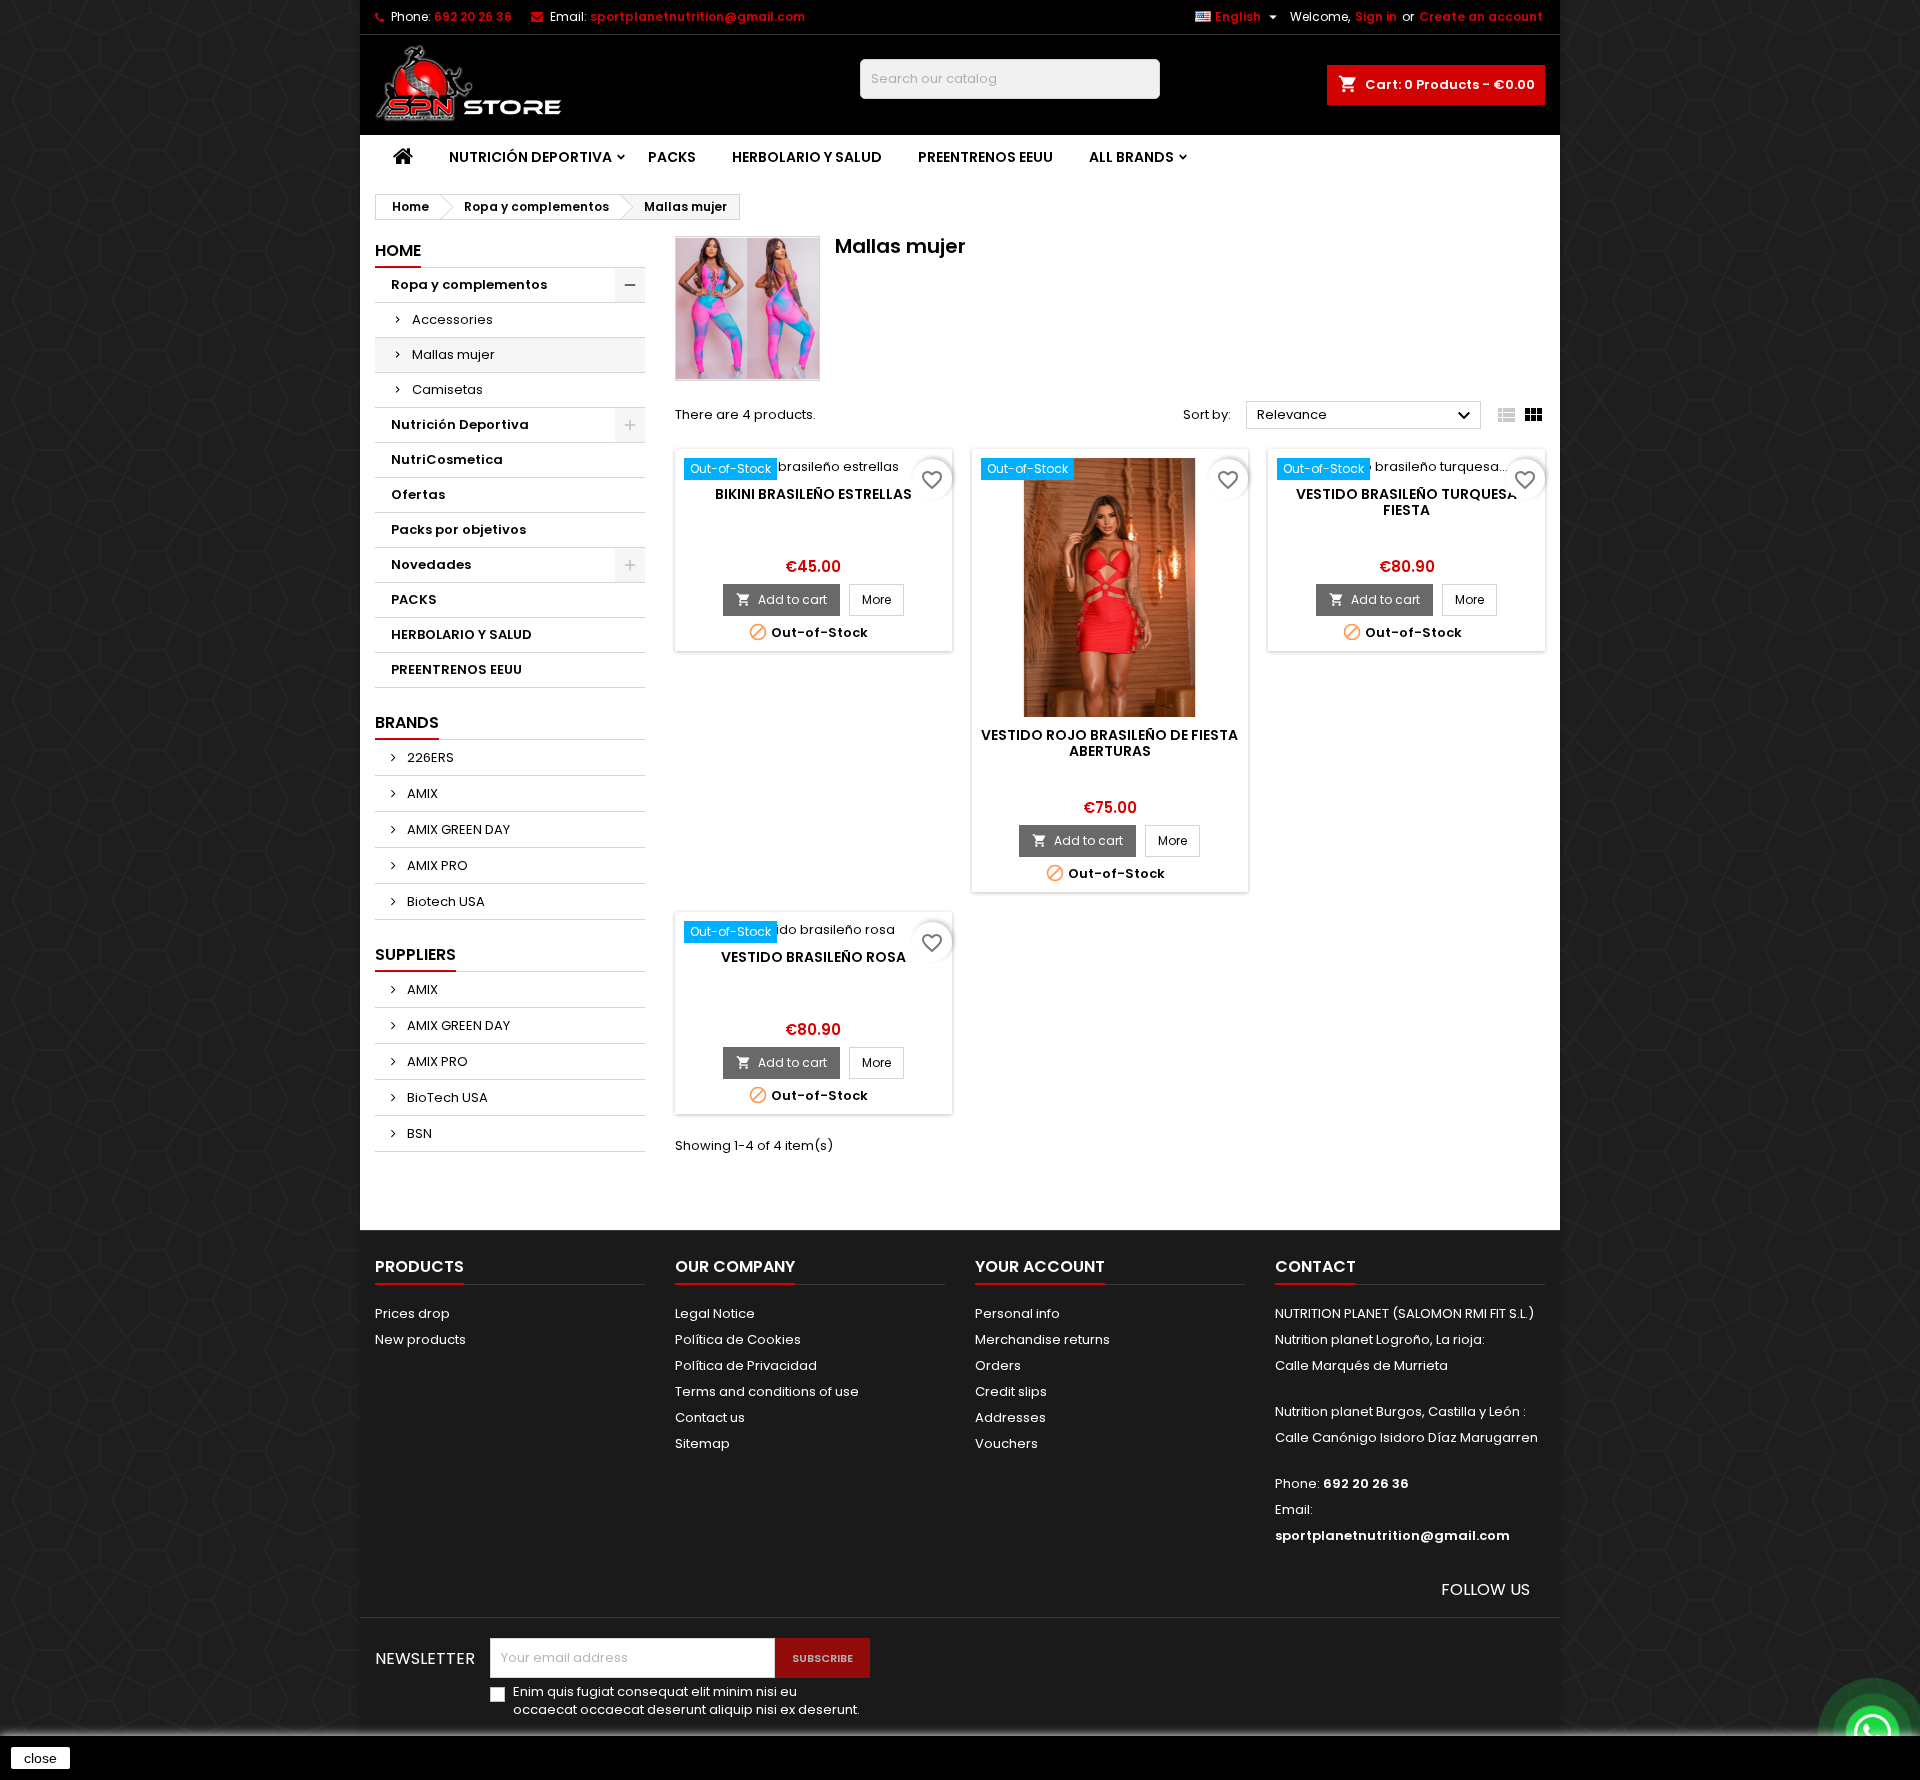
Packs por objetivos (458, 529)
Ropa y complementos (469, 284)
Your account (1040, 1266)
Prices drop (412, 1313)
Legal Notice (715, 1313)
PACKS (672, 157)
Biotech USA (444, 901)
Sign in (1376, 16)
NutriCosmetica (447, 459)
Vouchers (1006, 1443)
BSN (418, 1133)
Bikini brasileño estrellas (813, 494)
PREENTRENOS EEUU (985, 157)
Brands (407, 722)
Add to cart (781, 599)
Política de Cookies (738, 1339)
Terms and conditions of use (767, 1391)
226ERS (429, 757)
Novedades (431, 564)
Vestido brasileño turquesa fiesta (1406, 502)
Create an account (1481, 16)
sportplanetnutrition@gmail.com (697, 16)
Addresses (1010, 1417)
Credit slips (1011, 1391)
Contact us (710, 1417)
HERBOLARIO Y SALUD (807, 157)
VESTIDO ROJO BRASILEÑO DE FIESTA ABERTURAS (1109, 743)
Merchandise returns (1042, 1339)
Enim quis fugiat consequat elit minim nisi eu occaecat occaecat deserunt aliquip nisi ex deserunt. (686, 1701)
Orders (998, 1365)
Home (398, 250)
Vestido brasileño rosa (813, 957)
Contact (1315, 1266)
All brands (1131, 157)
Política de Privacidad (746, 1365)
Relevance (1366, 416)
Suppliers (415, 954)
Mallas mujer (453, 354)
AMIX (421, 793)
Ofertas (418, 494)
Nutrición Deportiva (530, 157)
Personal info (1017, 1313)
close (40, 1758)
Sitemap (702, 1443)
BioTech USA (446, 1097)
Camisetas (447, 389)
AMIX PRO (436, 865)
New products (420, 1339)
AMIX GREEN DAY (457, 829)
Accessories (452, 319)
